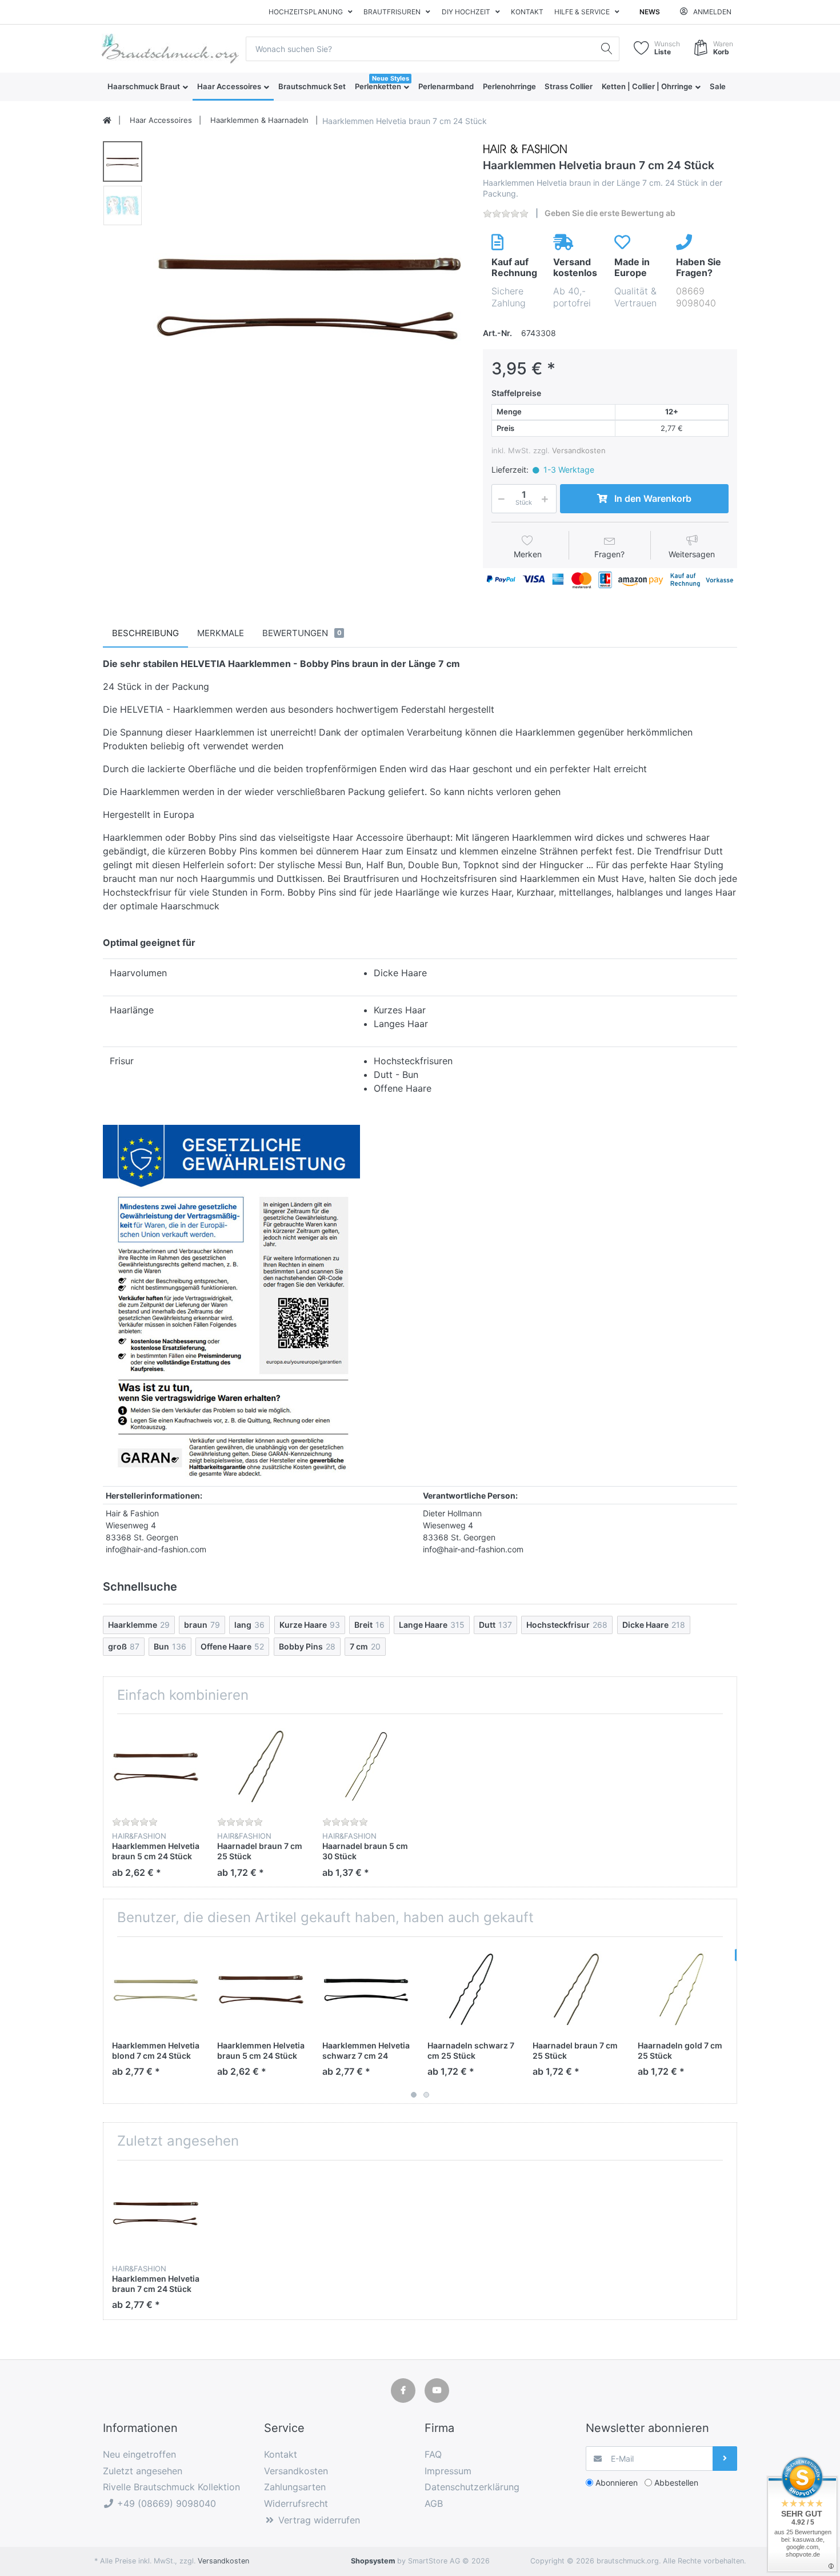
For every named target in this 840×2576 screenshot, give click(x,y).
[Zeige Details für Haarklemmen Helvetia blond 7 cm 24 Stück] (156, 1989)
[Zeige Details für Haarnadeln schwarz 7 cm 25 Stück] (471, 1989)
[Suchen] (607, 49)
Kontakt (527, 12)
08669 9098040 (696, 297)
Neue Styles (391, 78)
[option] (309, 295)
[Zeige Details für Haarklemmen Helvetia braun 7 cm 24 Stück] (156, 2213)
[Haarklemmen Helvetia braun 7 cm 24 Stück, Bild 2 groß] (123, 205)
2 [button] (426, 2095)
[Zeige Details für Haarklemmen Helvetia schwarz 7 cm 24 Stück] (366, 1989)
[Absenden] (725, 2459)
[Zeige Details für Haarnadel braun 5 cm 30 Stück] (366, 1766)
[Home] (107, 121)
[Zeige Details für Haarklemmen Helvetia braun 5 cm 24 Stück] (156, 1766)
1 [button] (414, 2095)
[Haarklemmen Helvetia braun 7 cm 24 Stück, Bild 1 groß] (123, 161)
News (650, 12)
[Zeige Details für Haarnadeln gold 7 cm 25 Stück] (681, 1989)
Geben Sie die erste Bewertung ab (610, 213)
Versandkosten (579, 450)
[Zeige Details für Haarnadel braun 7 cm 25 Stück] (261, 1766)
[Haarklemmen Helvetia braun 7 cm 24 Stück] (309, 295)
